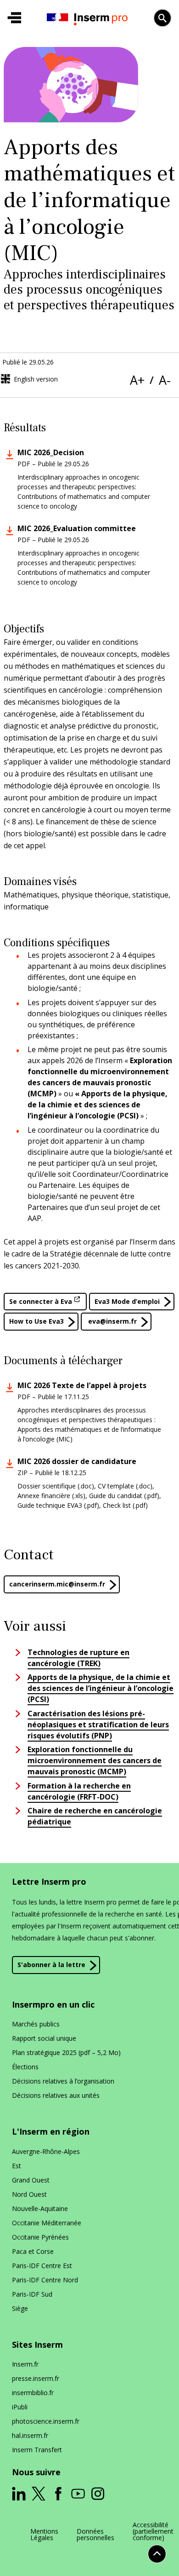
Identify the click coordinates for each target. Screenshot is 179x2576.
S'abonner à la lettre (51, 1965)
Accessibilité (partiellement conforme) (153, 2531)
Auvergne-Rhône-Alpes (46, 2151)
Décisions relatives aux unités (56, 2095)
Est (17, 2166)
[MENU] (14, 18)
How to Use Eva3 (36, 1321)
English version (36, 379)
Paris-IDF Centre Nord (45, 2280)
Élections (25, 2067)
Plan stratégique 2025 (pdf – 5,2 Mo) (66, 2052)
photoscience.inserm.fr (46, 2421)
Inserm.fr (25, 2364)
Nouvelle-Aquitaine (40, 2208)
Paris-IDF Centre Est (42, 2266)
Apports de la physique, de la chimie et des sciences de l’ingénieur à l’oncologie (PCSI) (101, 1688)
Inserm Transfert (37, 2450)
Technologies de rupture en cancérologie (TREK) (78, 1658)
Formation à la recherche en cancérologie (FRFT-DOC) (79, 1791)
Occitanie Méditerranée (47, 2223)
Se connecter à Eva (41, 1301)
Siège (20, 2308)
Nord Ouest (29, 2194)
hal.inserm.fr (30, 2435)
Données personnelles (95, 2535)
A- (165, 380)
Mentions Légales (44, 2535)
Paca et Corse (33, 2251)
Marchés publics (36, 2024)
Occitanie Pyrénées (40, 2237)
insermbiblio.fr (33, 2393)
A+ (137, 380)
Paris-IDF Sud (32, 2294)
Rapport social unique (44, 2038)
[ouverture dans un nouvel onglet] (19, 2494)
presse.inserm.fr (36, 2378)
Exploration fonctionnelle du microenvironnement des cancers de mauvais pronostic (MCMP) (95, 1760)
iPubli (20, 2407)
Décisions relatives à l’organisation (63, 2081)
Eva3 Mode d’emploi (127, 1301)
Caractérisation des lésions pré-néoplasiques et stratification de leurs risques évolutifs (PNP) (98, 1725)
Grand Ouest (31, 2180)
